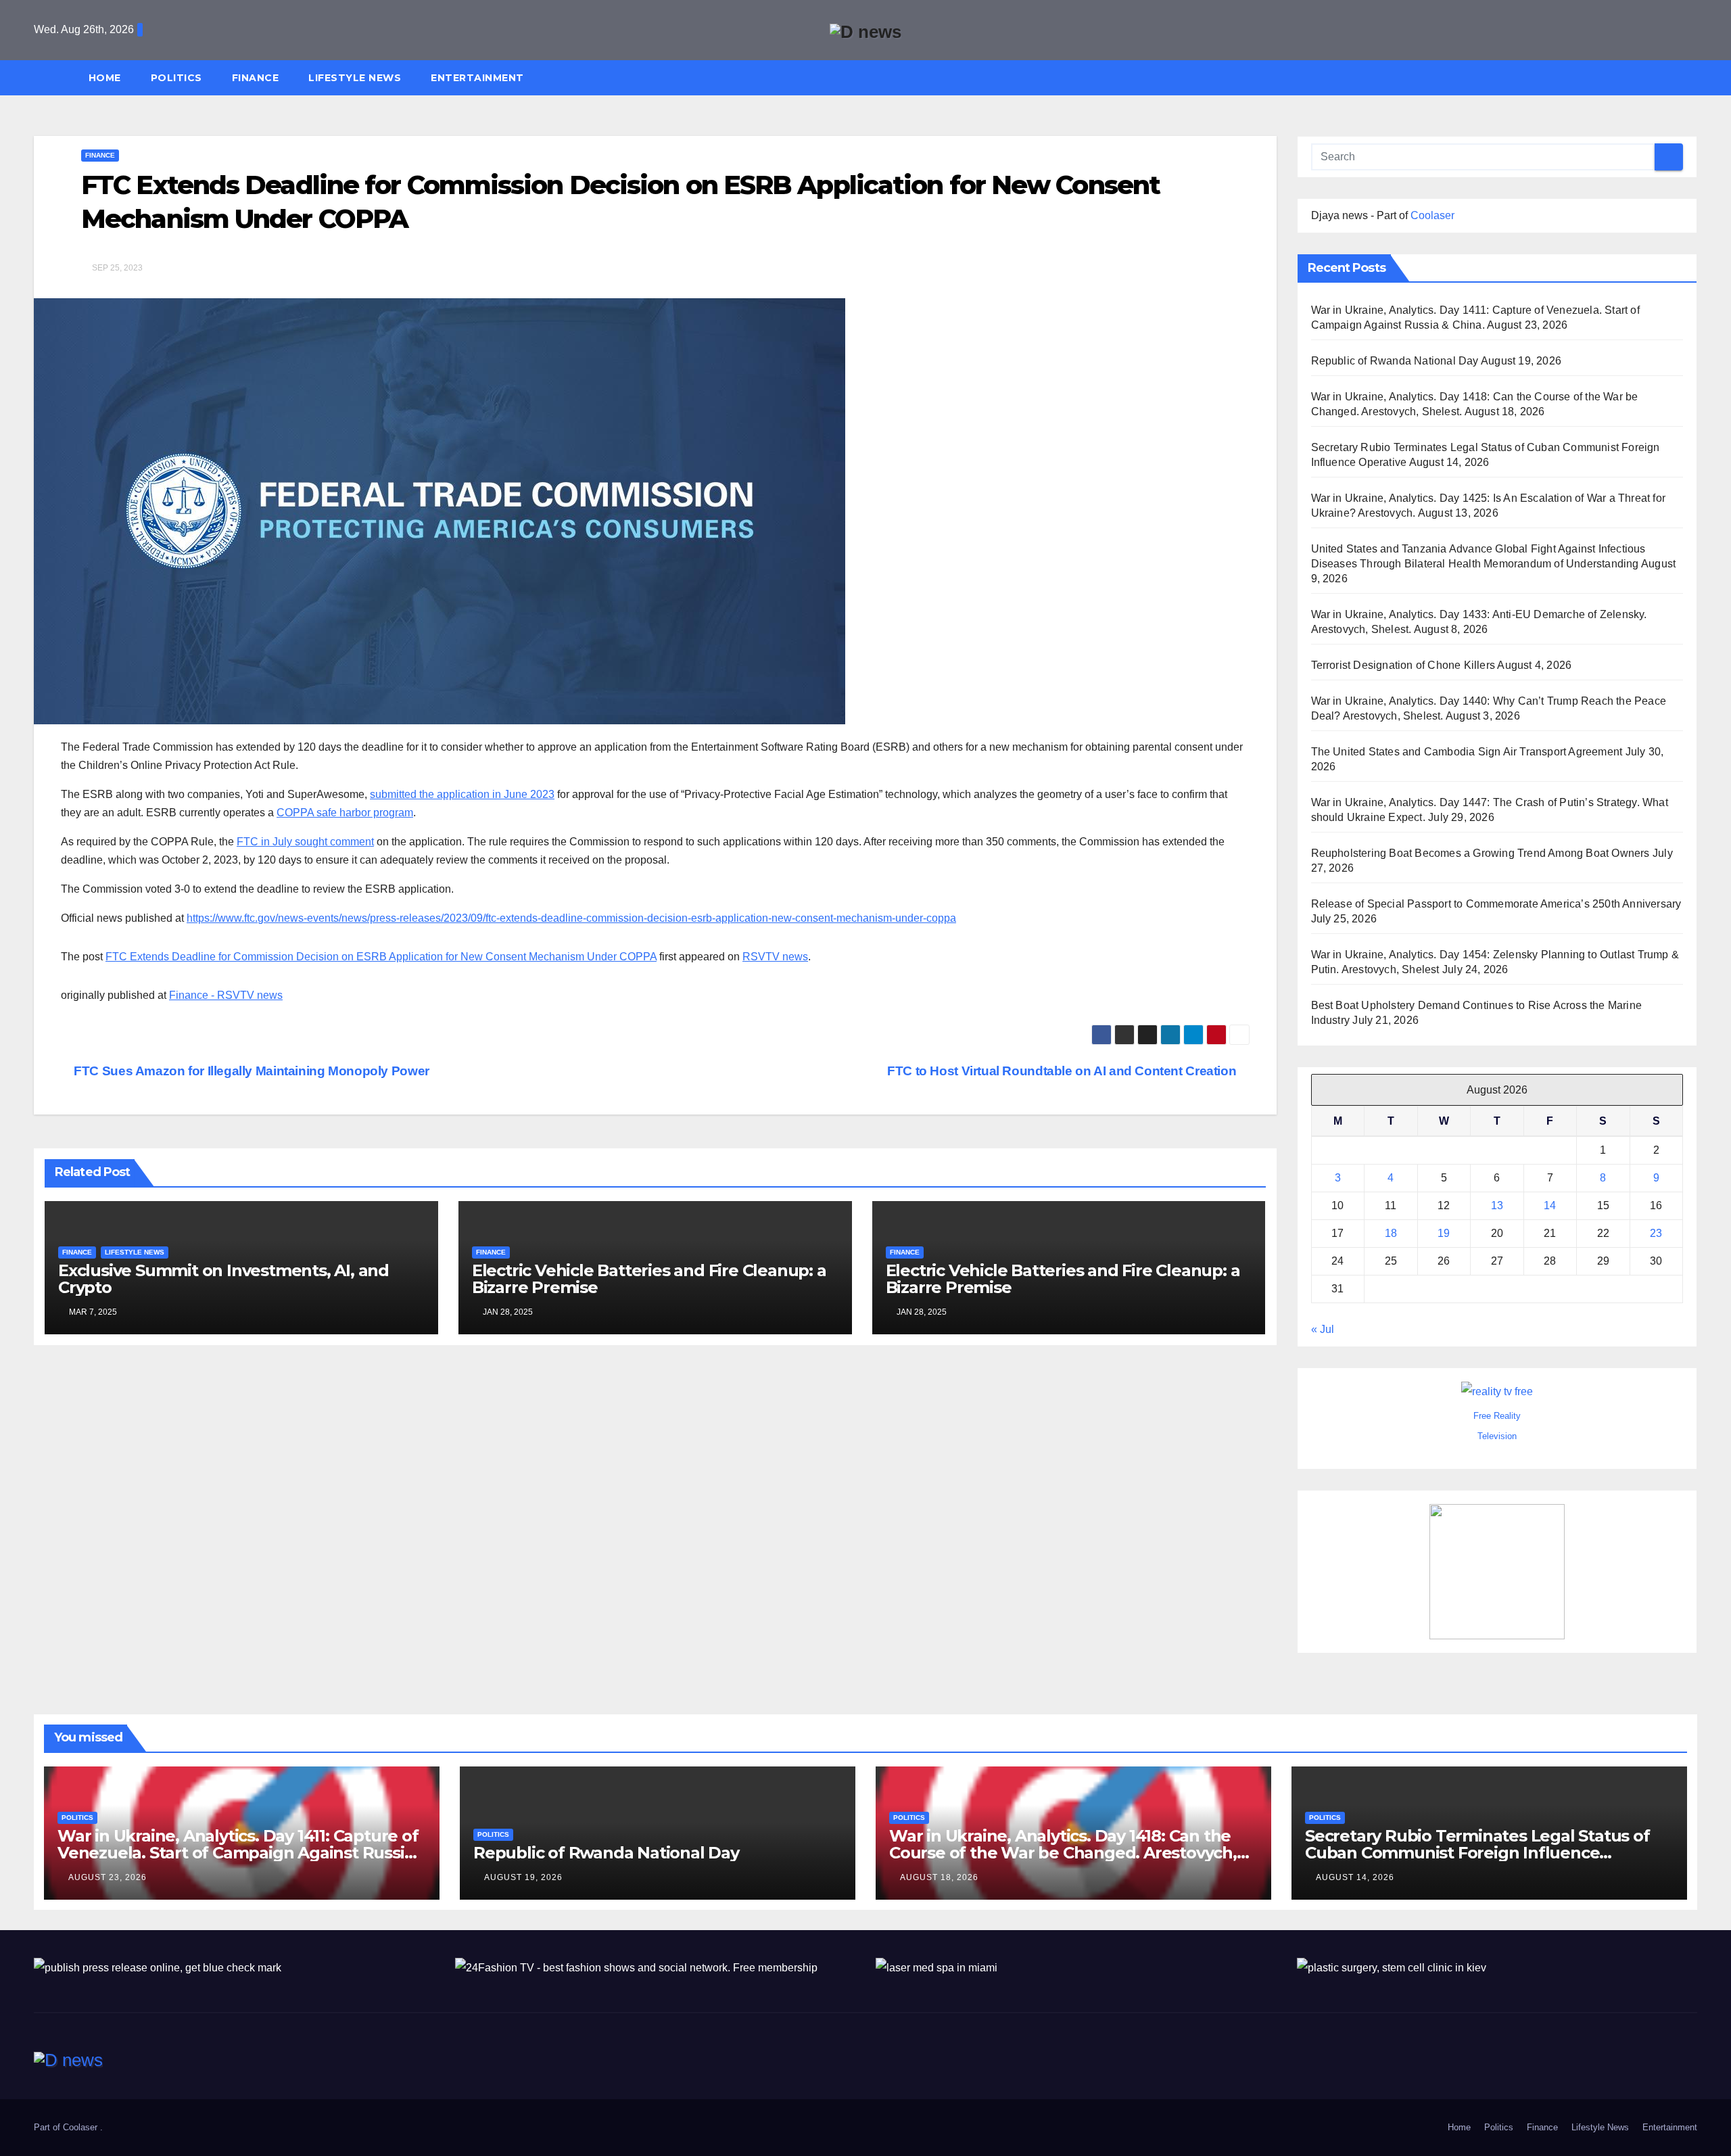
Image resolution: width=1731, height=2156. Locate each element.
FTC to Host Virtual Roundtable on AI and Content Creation (1063, 1071)
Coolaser (1432, 215)
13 (1497, 1205)
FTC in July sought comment (305, 842)
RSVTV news (775, 957)
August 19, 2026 (523, 1877)
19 (1444, 1233)
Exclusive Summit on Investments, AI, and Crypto (223, 1279)
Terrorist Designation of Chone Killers (1403, 665)
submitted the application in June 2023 (462, 794)
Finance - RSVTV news (226, 995)
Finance (256, 78)
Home (105, 78)
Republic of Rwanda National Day (1395, 361)
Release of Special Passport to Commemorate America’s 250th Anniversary (1496, 904)
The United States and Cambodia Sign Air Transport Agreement (1467, 752)
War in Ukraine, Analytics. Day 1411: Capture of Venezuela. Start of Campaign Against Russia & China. (238, 1853)
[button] (1693, 77)
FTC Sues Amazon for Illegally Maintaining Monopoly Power (250, 1071)
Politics (176, 78)
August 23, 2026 (108, 1877)
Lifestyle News (355, 78)
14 (1550, 1205)
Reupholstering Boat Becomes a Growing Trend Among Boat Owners (1480, 853)
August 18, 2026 (939, 1877)
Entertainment (477, 78)
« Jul (1323, 1329)
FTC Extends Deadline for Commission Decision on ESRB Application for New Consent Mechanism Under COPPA (381, 957)
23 (1656, 1233)
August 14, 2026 (1355, 1877)
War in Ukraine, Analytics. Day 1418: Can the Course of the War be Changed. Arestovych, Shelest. (1063, 1853)
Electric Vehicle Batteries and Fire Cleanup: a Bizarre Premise (649, 1279)
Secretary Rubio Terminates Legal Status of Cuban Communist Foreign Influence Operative (1477, 1853)
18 (1391, 1233)
